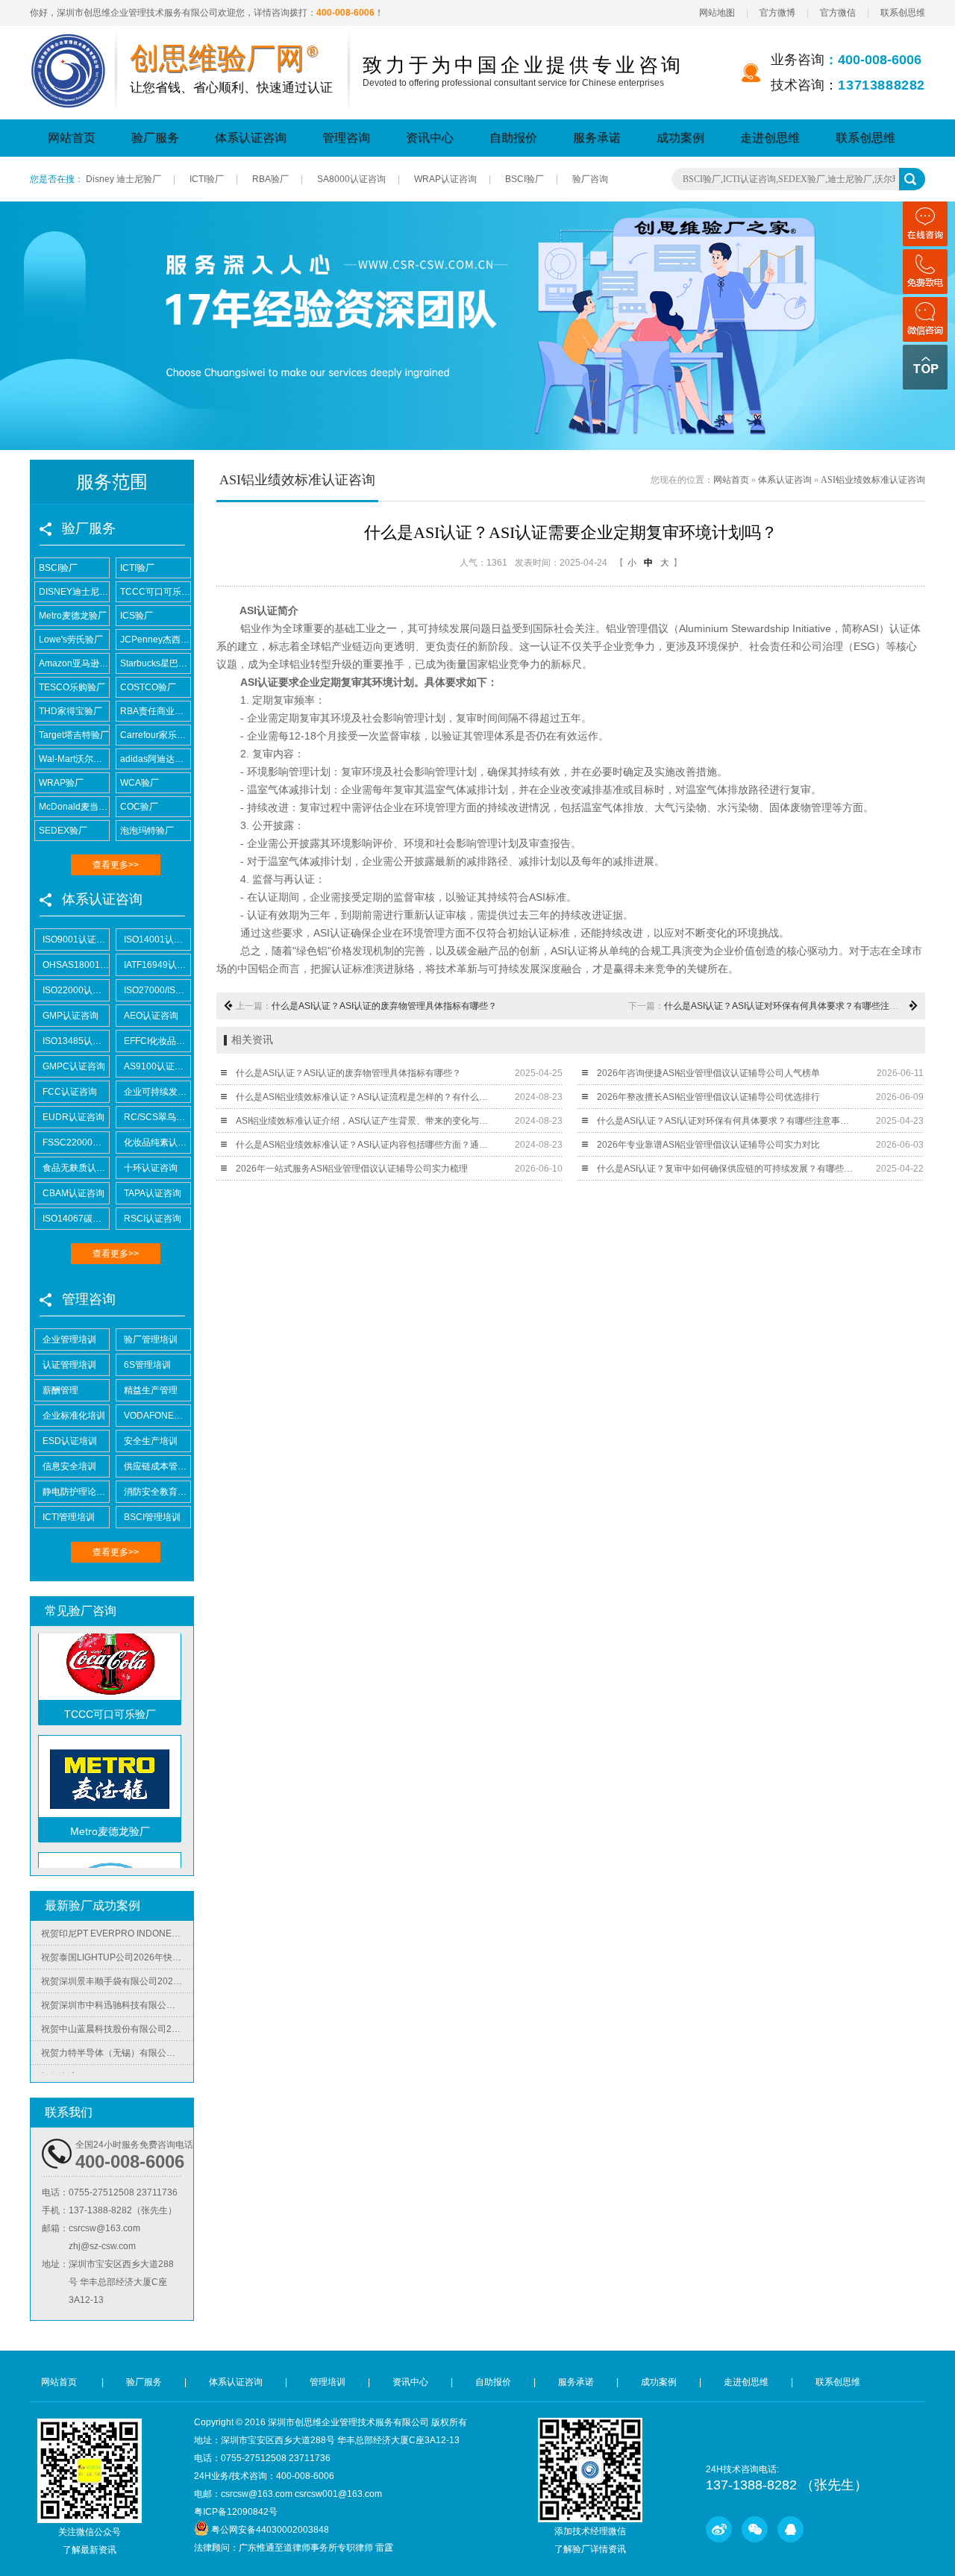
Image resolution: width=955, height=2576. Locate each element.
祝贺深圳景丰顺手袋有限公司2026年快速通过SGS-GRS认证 (117, 1962)
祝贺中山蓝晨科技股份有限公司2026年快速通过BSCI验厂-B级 (117, 2010)
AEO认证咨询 (151, 1016)
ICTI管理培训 (69, 1517)
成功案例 (680, 138)
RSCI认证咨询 (153, 1219)
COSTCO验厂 (148, 687)
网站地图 (717, 13)
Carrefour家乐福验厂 (155, 735)
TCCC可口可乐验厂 (155, 592)
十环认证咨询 (151, 1168)
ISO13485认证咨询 (76, 1041)
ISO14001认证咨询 (157, 940)
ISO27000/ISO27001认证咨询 (157, 990)
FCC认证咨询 (70, 1092)
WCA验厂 (140, 783)
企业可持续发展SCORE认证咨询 (157, 1092)
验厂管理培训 (151, 1339)
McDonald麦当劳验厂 (74, 807)
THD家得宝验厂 (71, 711)
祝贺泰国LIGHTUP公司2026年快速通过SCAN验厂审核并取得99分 (117, 1938)
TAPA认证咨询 (153, 1193)
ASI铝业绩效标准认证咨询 (873, 480)
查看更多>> (116, 865)
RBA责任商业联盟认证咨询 (155, 711)
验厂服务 (155, 138)
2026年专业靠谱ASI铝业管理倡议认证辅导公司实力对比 (708, 1145)
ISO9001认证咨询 (76, 940)
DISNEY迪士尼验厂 (74, 592)
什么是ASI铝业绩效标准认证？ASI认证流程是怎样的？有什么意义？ (364, 1097)
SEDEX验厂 (63, 831)
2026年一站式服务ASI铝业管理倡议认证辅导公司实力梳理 (352, 1169)
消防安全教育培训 (157, 1492)
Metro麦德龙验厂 (73, 616)
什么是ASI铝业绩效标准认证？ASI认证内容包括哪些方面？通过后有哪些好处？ (364, 1145)
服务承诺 (597, 138)
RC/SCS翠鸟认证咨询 (157, 1117)
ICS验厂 (137, 616)
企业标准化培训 (74, 1416)
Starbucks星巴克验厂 (155, 663)
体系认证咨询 (251, 138)
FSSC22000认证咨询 (76, 1142)
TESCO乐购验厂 (72, 687)
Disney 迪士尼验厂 (123, 179)
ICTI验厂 (207, 179)
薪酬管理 (60, 1390)
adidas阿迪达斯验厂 (155, 759)
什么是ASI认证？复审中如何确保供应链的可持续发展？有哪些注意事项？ (726, 1169)
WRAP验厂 (61, 783)
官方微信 (838, 13)
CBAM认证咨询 (73, 1193)
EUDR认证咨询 (73, 1117)
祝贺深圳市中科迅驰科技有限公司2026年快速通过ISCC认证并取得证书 (117, 1986)
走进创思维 (770, 138)
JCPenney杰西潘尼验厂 (155, 640)
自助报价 (513, 138)
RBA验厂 (270, 179)
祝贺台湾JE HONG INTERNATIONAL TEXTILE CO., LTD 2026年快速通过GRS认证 (117, 2057)
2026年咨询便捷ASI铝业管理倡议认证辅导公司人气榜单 (708, 1073)
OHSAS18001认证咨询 (76, 965)
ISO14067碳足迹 (76, 1219)
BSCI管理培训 (152, 1517)
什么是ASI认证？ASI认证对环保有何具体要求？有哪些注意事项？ (795, 1006)
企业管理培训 (69, 1339)
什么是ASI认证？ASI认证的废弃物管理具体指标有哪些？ (384, 1006)
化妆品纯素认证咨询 (157, 1142)
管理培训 (328, 2382)
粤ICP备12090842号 (236, 2512)
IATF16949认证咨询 (157, 965)
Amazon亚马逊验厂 (74, 663)
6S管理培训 (147, 1365)
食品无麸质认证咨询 (76, 1168)
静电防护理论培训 (76, 1492)
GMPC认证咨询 (74, 1066)
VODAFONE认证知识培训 (157, 1416)
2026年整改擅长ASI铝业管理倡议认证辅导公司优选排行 (708, 1097)
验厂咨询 (590, 179)
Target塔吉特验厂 (74, 735)
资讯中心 (430, 138)
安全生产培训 (151, 1441)
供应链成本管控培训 (157, 1466)
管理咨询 (346, 138)
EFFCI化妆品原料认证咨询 (157, 1041)
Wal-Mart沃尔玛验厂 (74, 759)
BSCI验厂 (525, 179)
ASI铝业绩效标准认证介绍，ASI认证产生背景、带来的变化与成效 (364, 1121)
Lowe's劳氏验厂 (71, 640)
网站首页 (72, 138)
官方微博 (777, 13)
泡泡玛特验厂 (147, 831)
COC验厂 (139, 807)
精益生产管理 (151, 1390)
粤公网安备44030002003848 (270, 2530)
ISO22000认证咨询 (76, 990)
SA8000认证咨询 (351, 179)
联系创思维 (903, 13)
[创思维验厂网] (69, 43)
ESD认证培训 (70, 1441)
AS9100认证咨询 (157, 1066)
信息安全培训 (69, 1466)
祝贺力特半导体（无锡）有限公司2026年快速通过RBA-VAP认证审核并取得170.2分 (117, 2033)
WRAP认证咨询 (445, 179)
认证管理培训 (69, 1365)
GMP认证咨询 (71, 1016)
